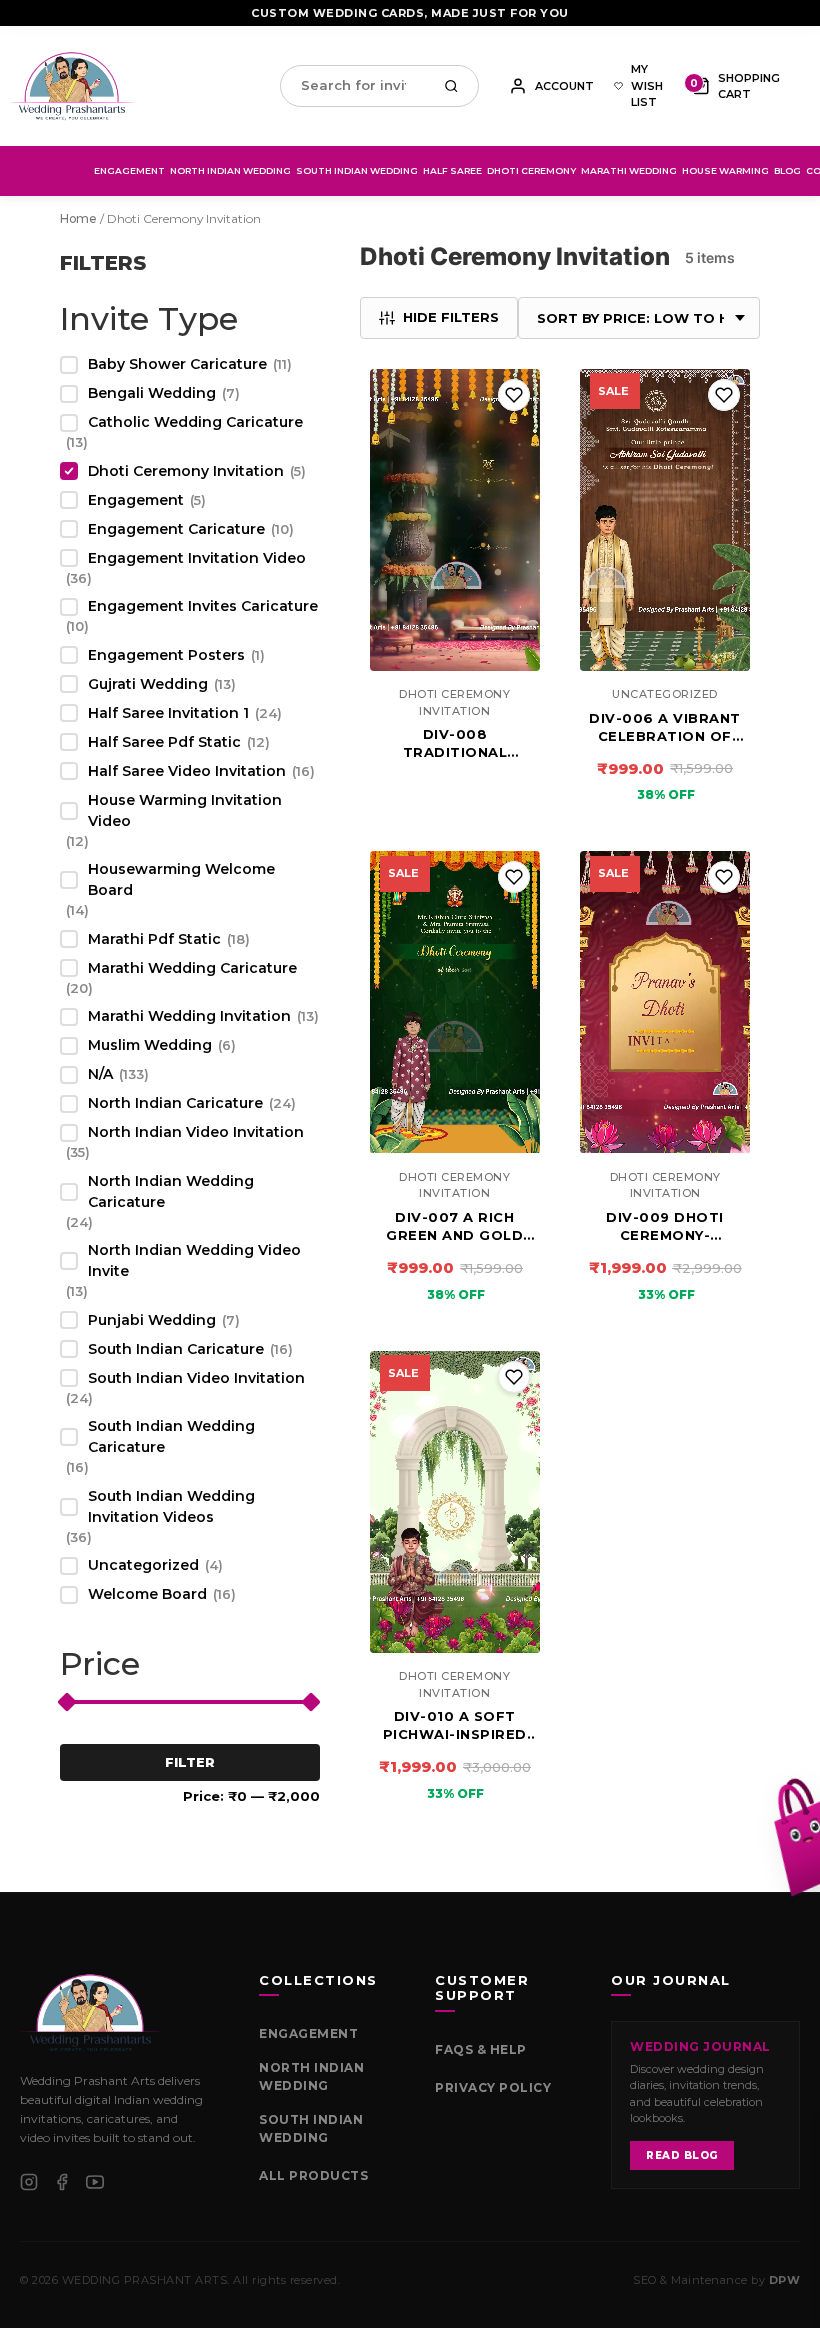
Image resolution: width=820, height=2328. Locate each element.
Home (78, 218)
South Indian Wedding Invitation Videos (171, 1506)
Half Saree (452, 170)
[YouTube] (95, 2182)
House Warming (725, 170)
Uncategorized (143, 1565)
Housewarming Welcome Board (181, 879)
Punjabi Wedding (152, 1320)
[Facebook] (62, 2182)
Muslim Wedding (150, 1045)
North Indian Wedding (230, 170)
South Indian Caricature (176, 1349)
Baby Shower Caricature (177, 364)
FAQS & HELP (481, 2049)
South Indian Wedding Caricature (171, 1436)
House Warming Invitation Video (185, 810)
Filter (190, 1762)
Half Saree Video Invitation (187, 771)
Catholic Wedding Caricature (195, 422)
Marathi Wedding (629, 170)
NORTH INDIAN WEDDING (311, 2076)
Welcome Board (147, 1594)
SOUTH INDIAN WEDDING (311, 2128)
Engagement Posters (166, 655)
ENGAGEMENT (308, 2033)
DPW (785, 2280)
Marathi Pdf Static (154, 939)
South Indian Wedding (357, 170)
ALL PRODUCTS (313, 2175)
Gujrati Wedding (148, 684)
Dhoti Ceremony (531, 170)
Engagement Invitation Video (197, 558)
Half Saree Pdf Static (164, 742)
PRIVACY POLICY (493, 2087)
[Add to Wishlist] (514, 395)
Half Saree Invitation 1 (168, 713)
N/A (100, 1074)
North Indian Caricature (175, 1103)
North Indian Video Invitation (196, 1132)
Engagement (129, 170)
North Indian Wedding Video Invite (194, 1260)
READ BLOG (682, 2155)
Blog (787, 170)
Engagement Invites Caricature (203, 606)
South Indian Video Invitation (196, 1378)
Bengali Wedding (152, 393)
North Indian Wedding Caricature (171, 1191)
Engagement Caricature (176, 529)
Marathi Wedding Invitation (189, 1016)
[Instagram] (29, 2182)
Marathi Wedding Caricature (192, 968)
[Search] (456, 86)
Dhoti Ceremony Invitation (186, 471)
